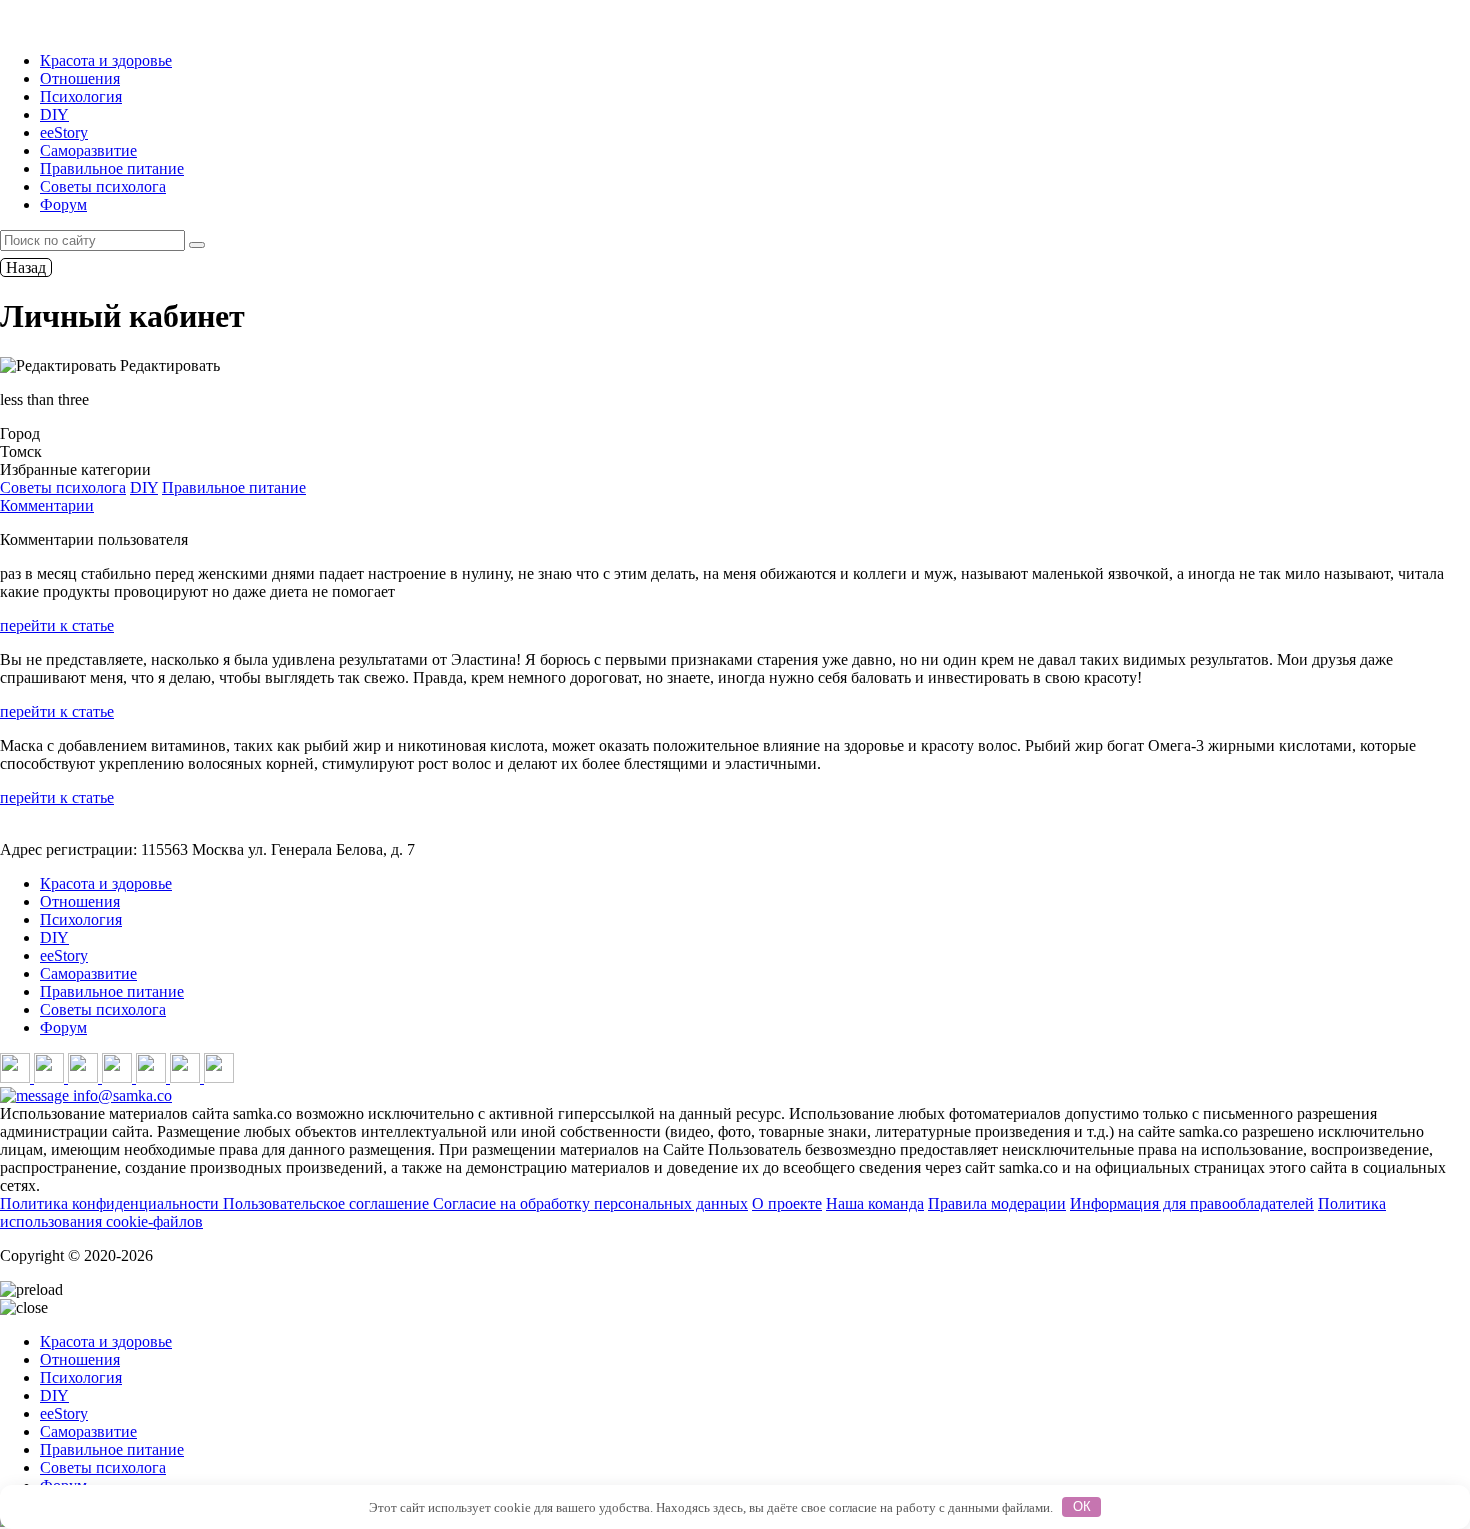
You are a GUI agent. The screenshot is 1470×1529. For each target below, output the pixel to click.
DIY (54, 114)
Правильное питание (112, 168)
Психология (81, 96)
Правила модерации (997, 1203)
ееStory (64, 132)
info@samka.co (120, 1095)
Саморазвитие (88, 150)
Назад (26, 267)
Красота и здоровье (106, 60)
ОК (1082, 1506)
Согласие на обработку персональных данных (590, 1203)
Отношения (80, 78)
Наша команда (875, 1203)
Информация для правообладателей (1192, 1203)
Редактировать (168, 365)
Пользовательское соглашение (328, 1203)
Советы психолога (103, 186)
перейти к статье (57, 625)
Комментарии (47, 505)
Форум (63, 204)
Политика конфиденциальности (111, 1203)
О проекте (787, 1203)
